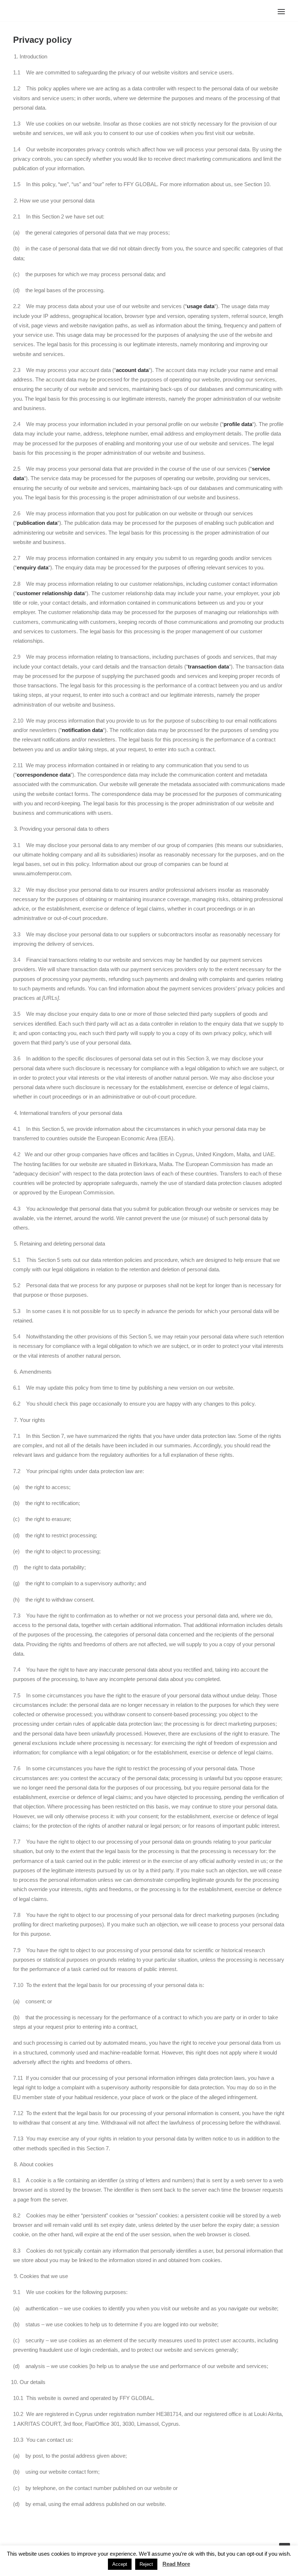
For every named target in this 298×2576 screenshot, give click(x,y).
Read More (176, 2564)
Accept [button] (120, 2564)
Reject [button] (146, 2564)
